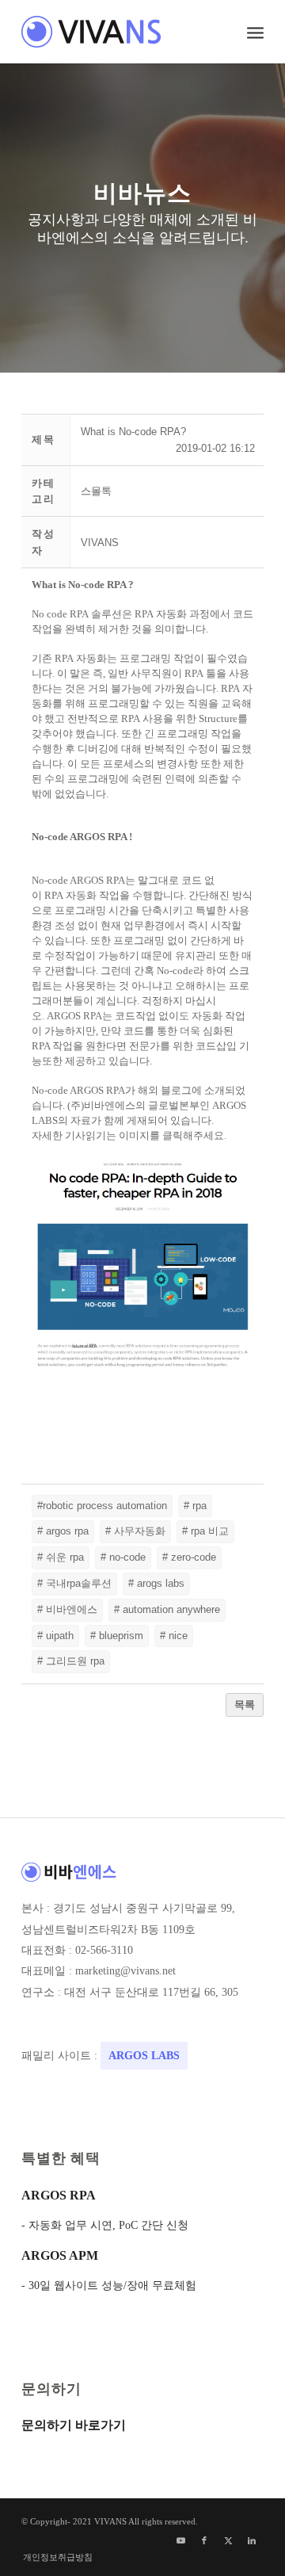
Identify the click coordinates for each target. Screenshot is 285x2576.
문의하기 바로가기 (74, 2425)
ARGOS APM (60, 2255)
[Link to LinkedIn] (252, 2540)
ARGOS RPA (59, 2195)
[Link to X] (228, 2540)
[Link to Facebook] (204, 2540)
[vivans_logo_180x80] (118, 32)
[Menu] (255, 32)
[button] (100, 543)
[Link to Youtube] (180, 2540)
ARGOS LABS (144, 2056)
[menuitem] (255, 32)
